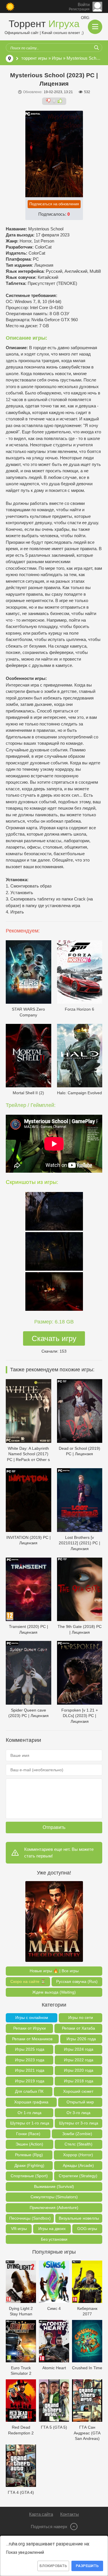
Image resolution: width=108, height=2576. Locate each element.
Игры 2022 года (79, 2060)
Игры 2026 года (81, 2039)
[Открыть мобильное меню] (95, 27)
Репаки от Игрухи (30, 2028)
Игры (57, 58)
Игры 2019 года (30, 2081)
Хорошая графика (31, 2102)
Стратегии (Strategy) (78, 2176)
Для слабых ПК (29, 2091)
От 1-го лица (30, 2113)
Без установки (54, 2239)
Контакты (70, 2514)
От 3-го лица (78, 2113)
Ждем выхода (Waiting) (54, 1992)
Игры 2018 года (79, 2081)
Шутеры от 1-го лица (30, 2123)
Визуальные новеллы (79, 2218)
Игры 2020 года (79, 2070)
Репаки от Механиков (32, 2039)
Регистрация (79, 9)
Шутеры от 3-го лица (79, 2123)
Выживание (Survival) (54, 2186)
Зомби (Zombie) (77, 2134)
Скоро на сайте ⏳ (28, 1981)
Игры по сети (81, 2017)
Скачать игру (54, 1338)
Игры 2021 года (30, 2070)
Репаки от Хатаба (78, 2028)
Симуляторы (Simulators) (54, 2197)
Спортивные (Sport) (29, 2176)
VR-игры (19, 2229)
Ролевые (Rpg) (29, 2155)
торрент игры (34, 58)
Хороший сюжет (78, 2091)
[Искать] (96, 48)
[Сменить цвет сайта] (10, 7)
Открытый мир (80, 2102)
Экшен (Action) (29, 2144)
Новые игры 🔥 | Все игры (54, 1971)
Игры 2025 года (30, 2049)
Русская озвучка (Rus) (77, 1981)
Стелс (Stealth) (78, 2144)
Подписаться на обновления (54, 204)
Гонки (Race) (28, 2134)
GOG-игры (87, 2229)
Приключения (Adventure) (54, 2208)
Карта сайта (41, 2514)
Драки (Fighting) (29, 2165)
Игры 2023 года (30, 2060)
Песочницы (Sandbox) (30, 2218)
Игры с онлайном (32, 2017)
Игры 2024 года (79, 2049)
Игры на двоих (52, 2229)
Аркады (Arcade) (78, 2165)
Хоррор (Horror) (78, 2155)
